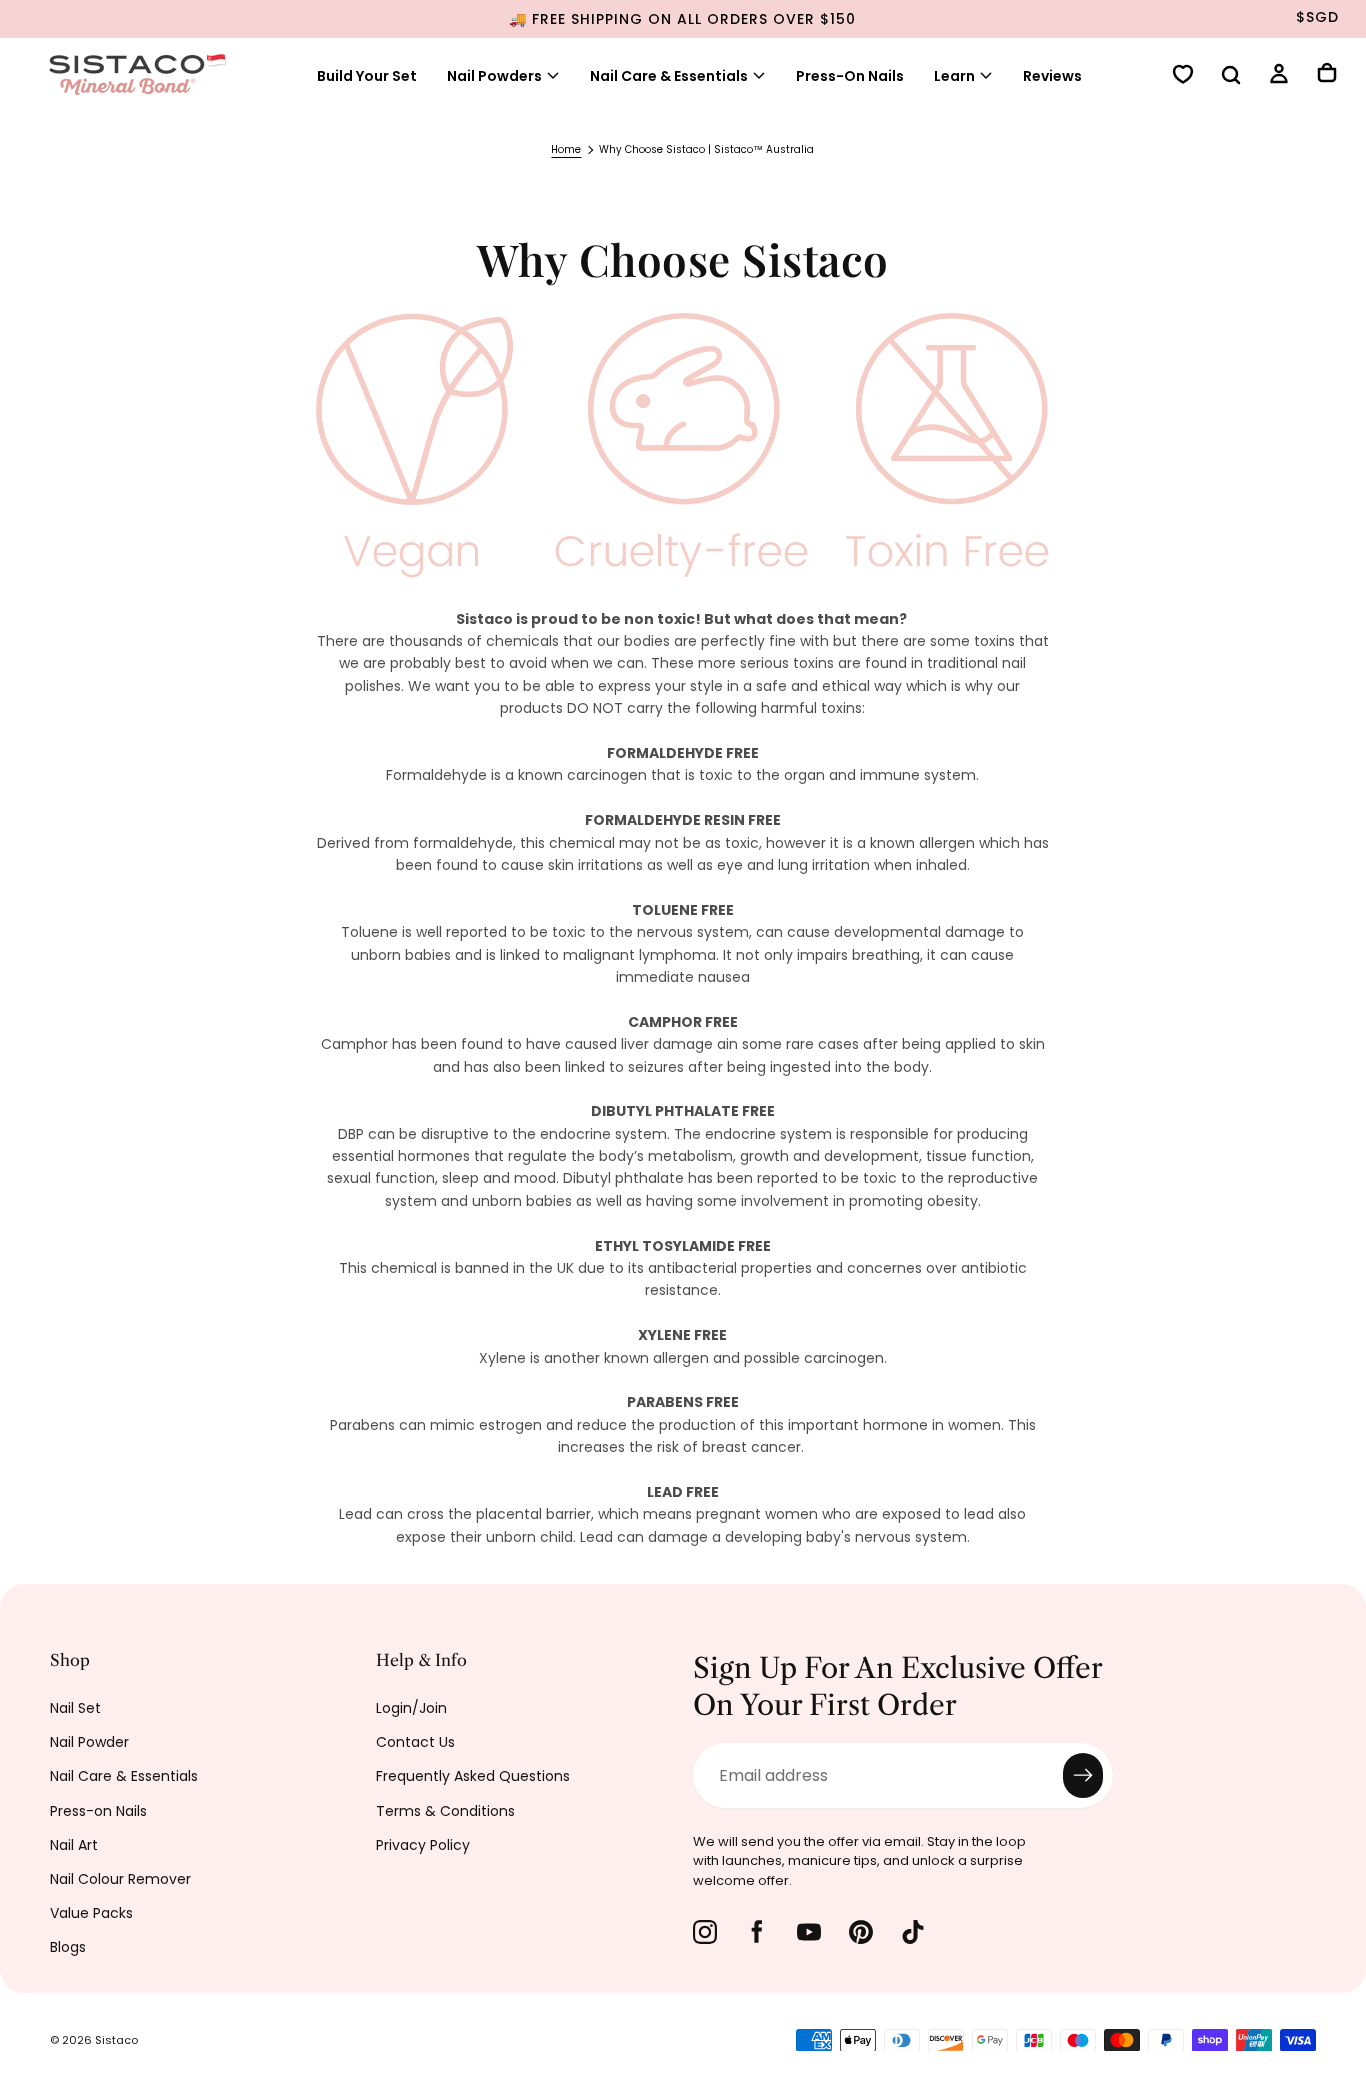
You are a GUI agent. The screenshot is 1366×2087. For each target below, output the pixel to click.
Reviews (1052, 76)
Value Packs (91, 1913)
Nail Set (75, 1708)
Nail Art (74, 1845)
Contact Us (415, 1742)
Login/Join (411, 1708)
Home (566, 149)
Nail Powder (89, 1742)
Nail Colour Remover (120, 1879)
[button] (1231, 77)
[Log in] (1279, 76)
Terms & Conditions (445, 1811)
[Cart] (1327, 75)
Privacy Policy (423, 1845)
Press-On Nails (850, 76)
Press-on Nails (98, 1811)
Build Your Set (367, 76)
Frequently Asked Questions (473, 1776)
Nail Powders (494, 76)
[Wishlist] (1183, 76)
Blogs (68, 1947)
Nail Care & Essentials (124, 1776)
